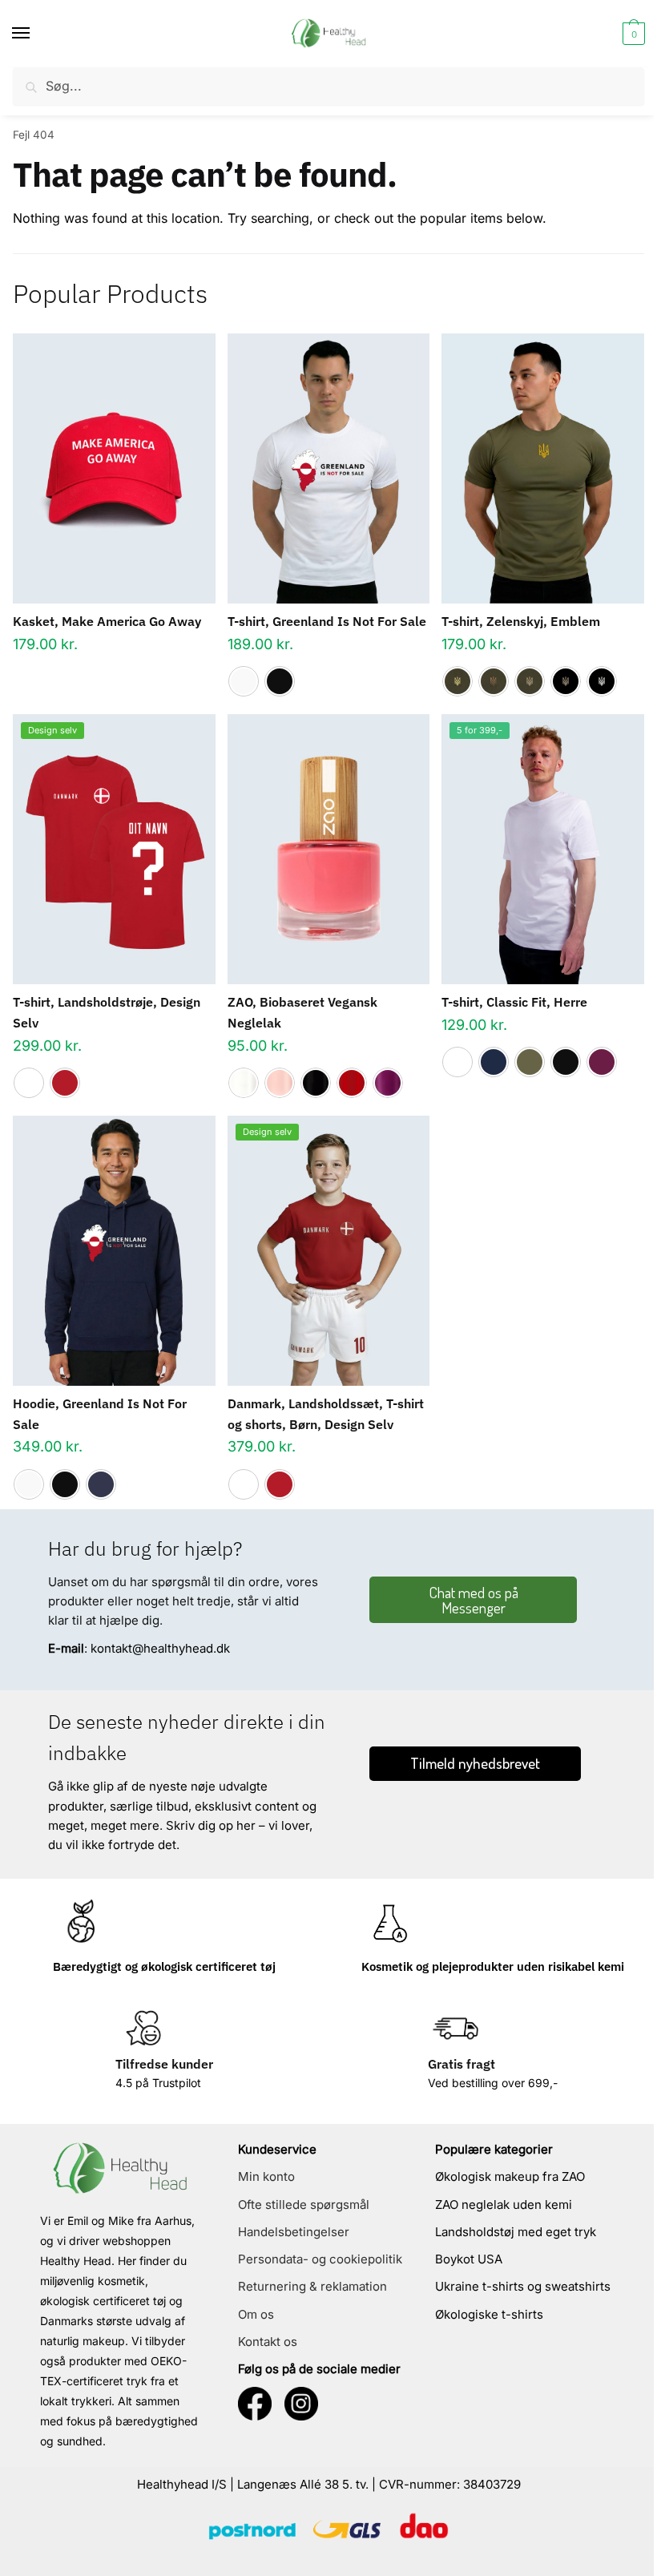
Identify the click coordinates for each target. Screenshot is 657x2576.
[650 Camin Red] (352, 1083)
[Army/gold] (457, 681)
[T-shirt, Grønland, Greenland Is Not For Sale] (329, 468)
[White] (244, 681)
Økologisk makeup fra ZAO (510, 2176)
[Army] (530, 1062)
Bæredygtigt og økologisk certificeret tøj (164, 1966)
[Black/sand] (566, 681)
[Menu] (36, 34)
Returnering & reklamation (312, 2286)
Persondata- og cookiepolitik (320, 2259)
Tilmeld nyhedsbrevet (475, 1763)
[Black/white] (602, 681)
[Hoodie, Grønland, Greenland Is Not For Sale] (114, 1251)
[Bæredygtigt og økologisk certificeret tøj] (81, 1923)
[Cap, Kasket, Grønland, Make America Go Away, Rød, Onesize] (114, 468)
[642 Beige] (280, 1083)
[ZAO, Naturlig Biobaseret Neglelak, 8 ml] (329, 849)
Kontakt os (268, 2342)
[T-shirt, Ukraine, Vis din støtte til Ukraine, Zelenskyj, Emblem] (543, 468)
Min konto (266, 2176)
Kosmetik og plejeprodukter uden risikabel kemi (493, 1966)
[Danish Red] (65, 1083)
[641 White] (244, 1083)
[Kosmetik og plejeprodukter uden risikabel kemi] (389, 1923)
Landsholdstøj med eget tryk (516, 2232)
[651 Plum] (388, 1083)
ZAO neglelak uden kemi (504, 2205)
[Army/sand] (530, 681)
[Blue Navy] (494, 1062)
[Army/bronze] (494, 681)
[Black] (280, 681)
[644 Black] (316, 1083)
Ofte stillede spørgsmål (304, 2205)
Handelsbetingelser (294, 2232)
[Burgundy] (602, 1062)
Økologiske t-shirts (489, 2314)
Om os (256, 2314)
